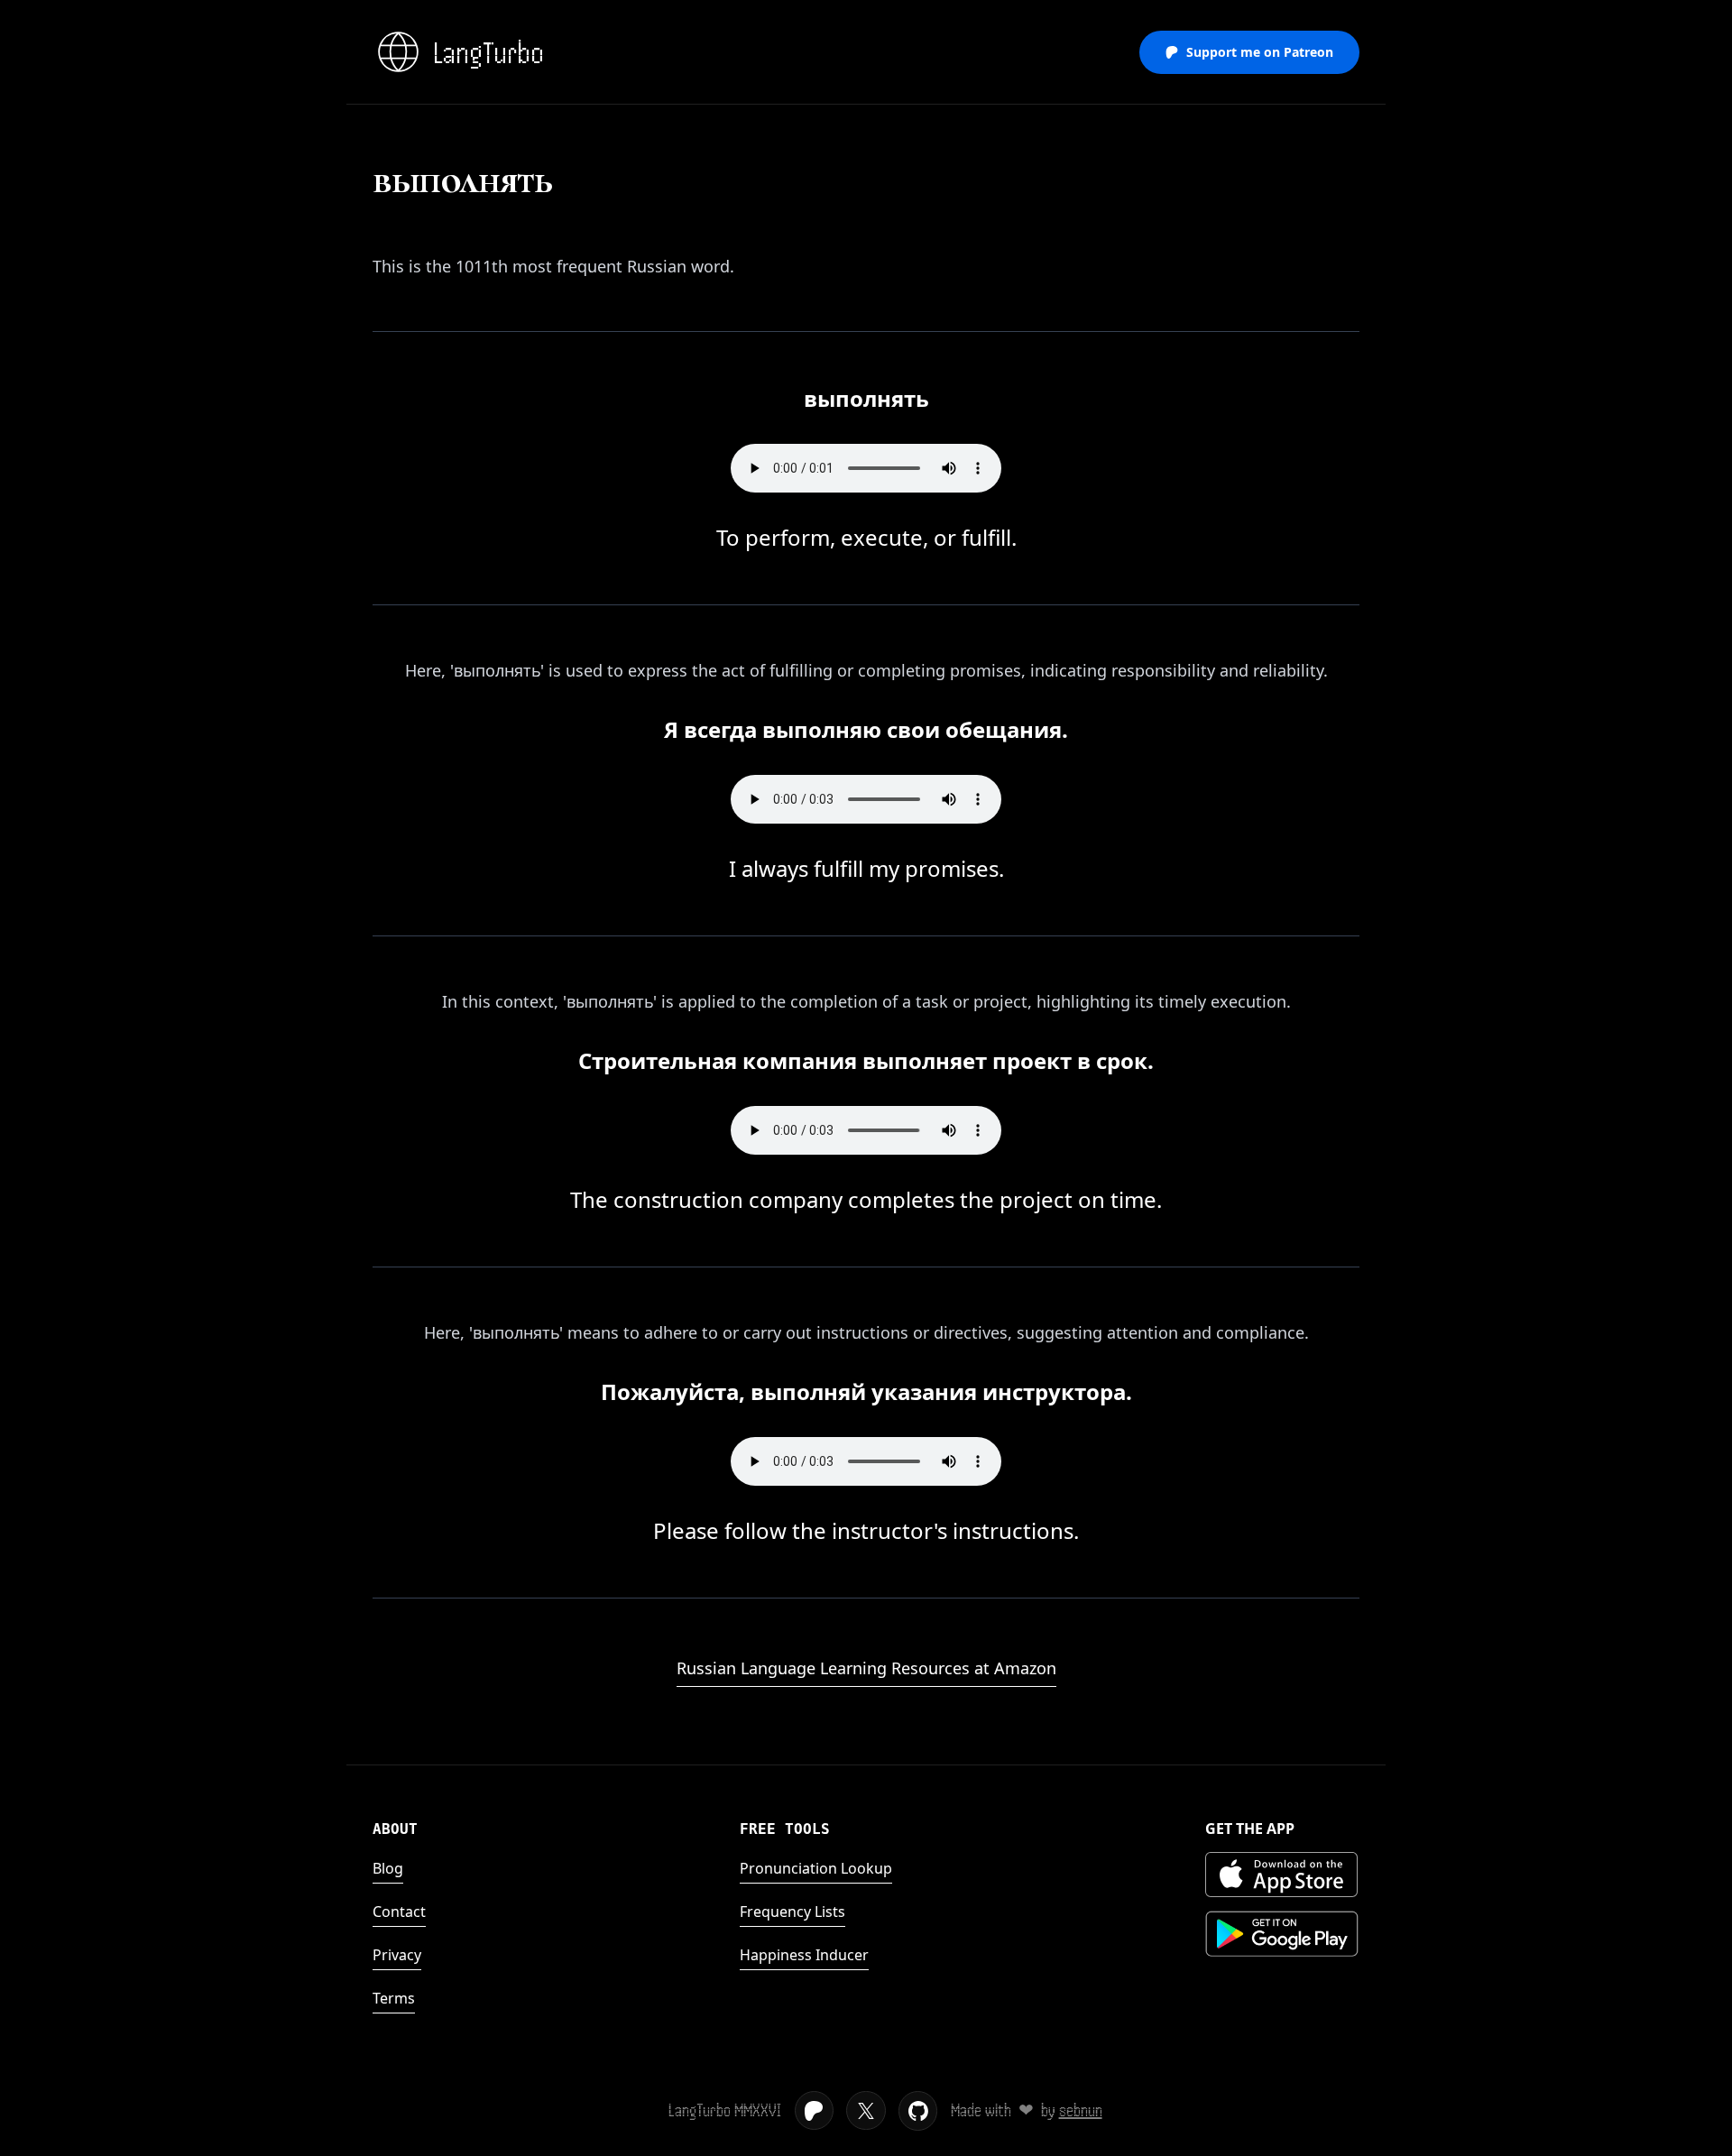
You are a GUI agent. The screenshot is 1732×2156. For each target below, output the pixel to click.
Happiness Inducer (804, 1955)
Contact (399, 1912)
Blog (388, 1868)
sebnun (1081, 2110)
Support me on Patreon (1260, 52)
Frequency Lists (792, 1912)
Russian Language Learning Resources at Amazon (866, 1668)
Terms (394, 1998)
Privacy (397, 1955)
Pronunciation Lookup (816, 1868)
